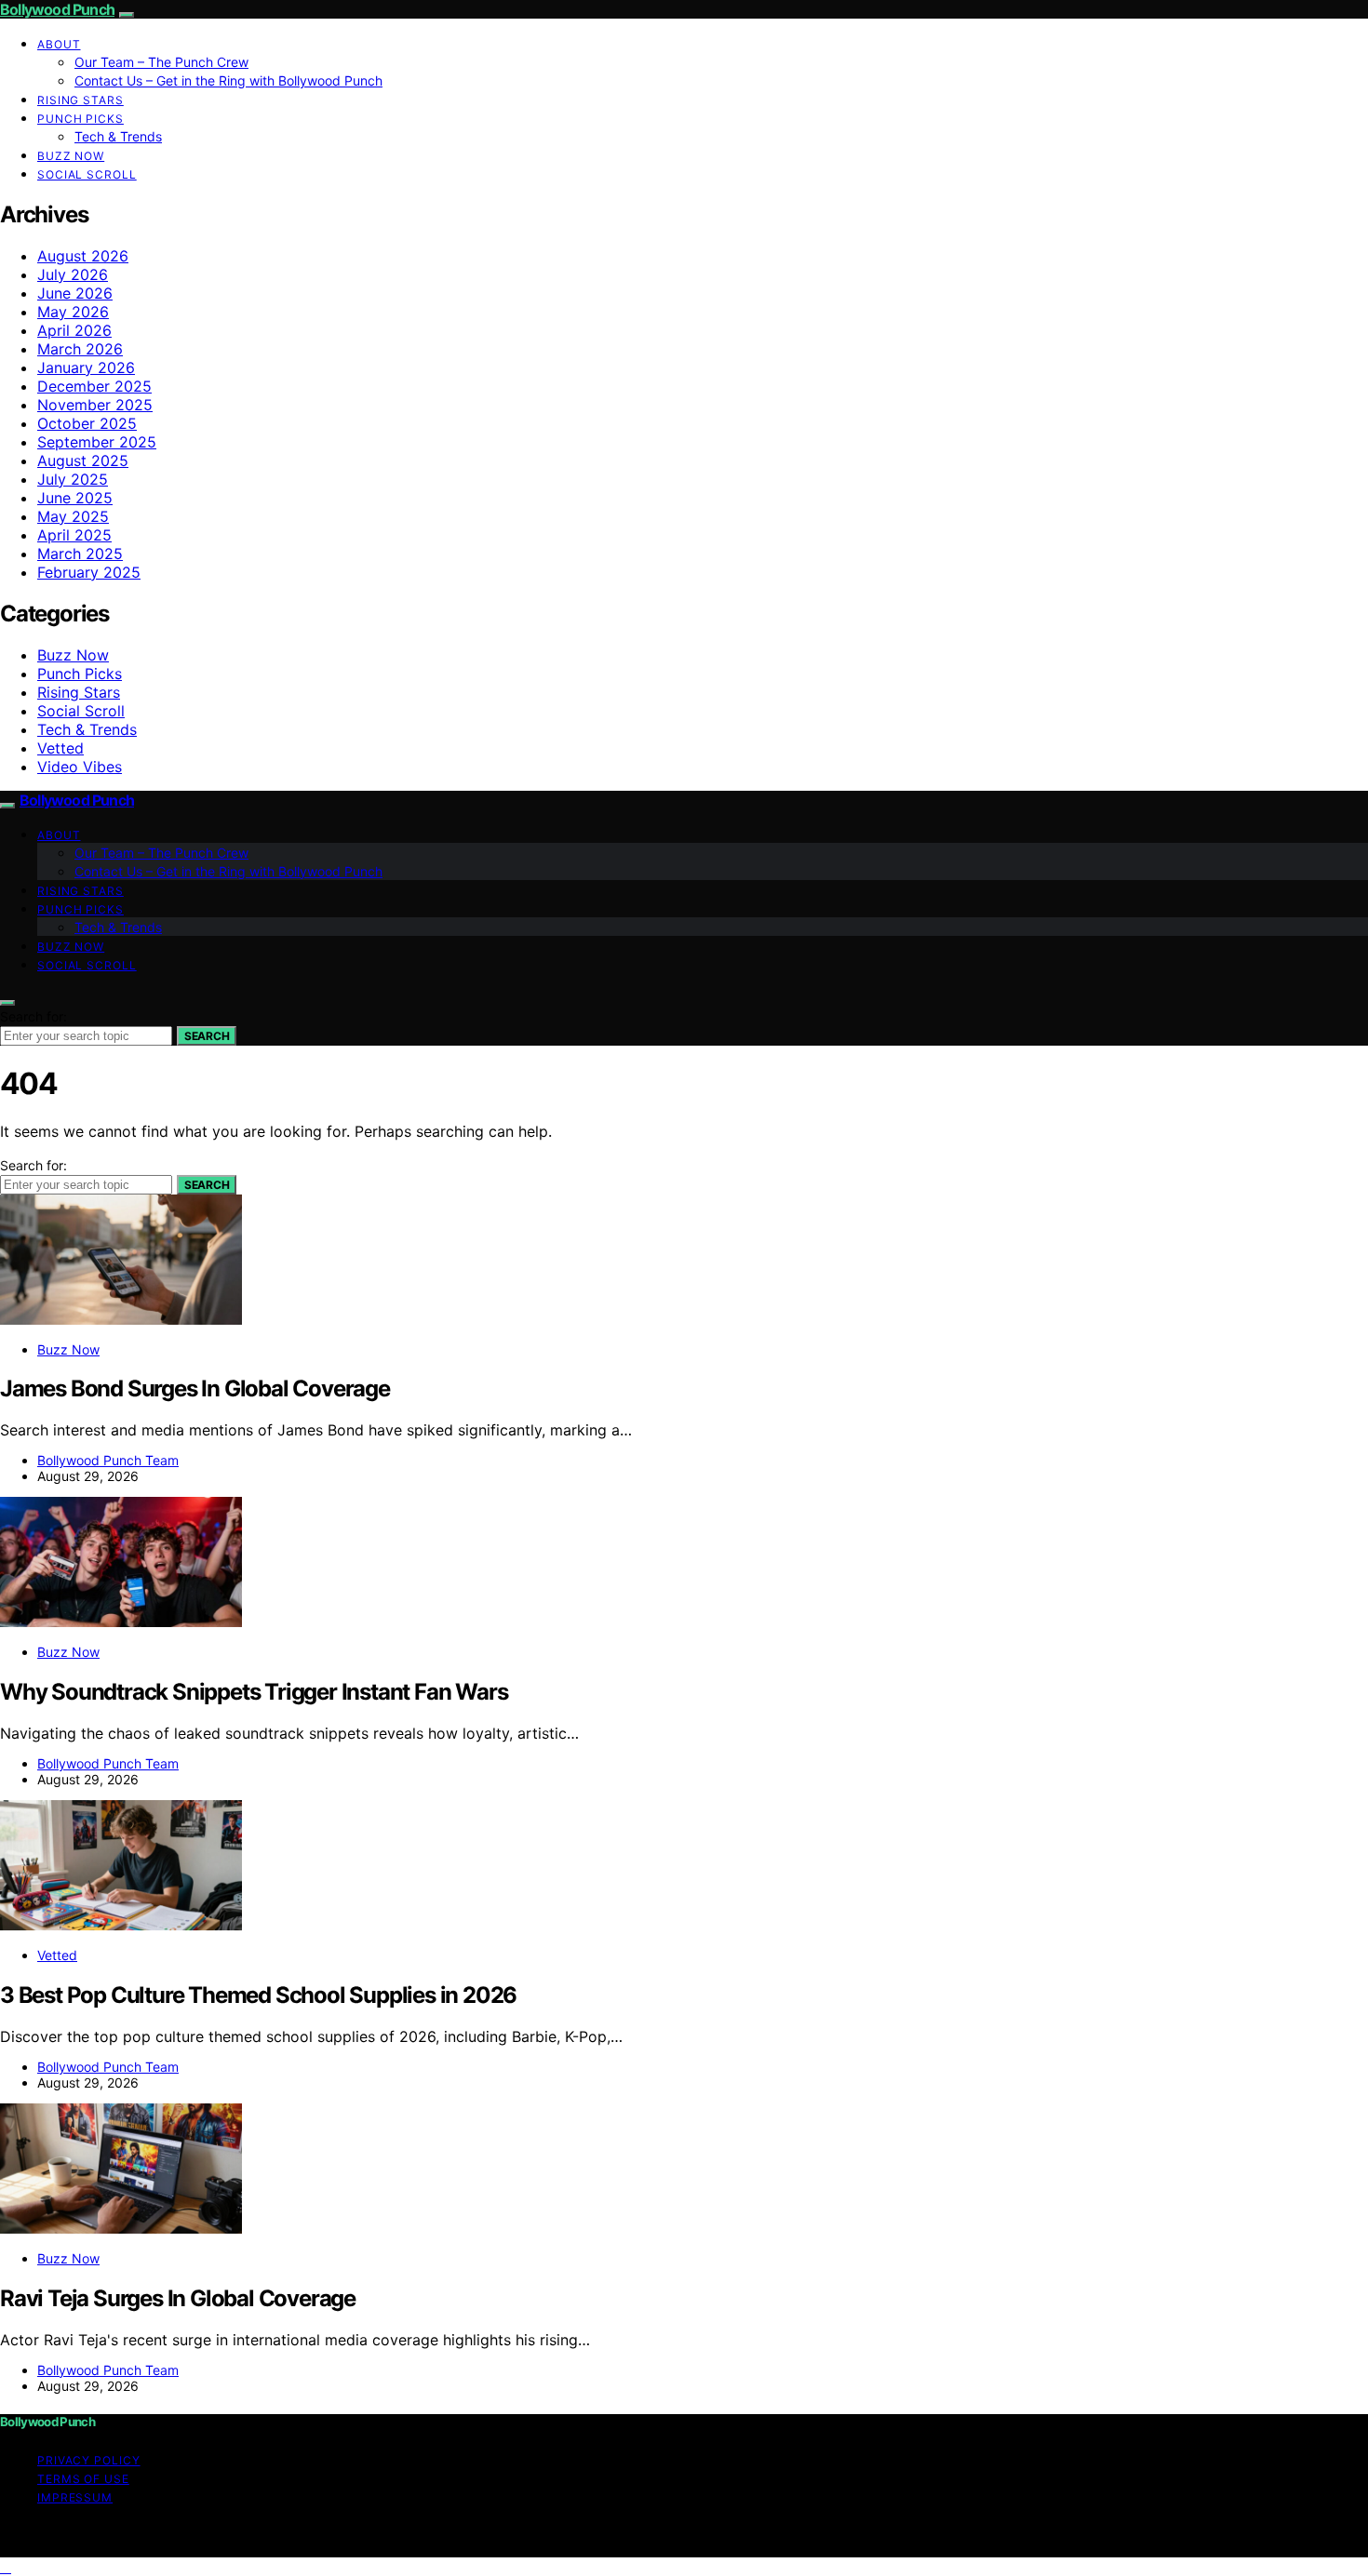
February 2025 (89, 572)
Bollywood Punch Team (108, 1460)
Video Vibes (80, 767)
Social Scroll (87, 174)
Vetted (60, 748)
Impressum (75, 2497)
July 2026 (73, 274)
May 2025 (73, 516)
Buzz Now (71, 156)
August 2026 (83, 256)
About (59, 44)
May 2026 (73, 312)
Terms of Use (83, 2479)
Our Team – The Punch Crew (161, 62)
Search (207, 1036)
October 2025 (87, 423)
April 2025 (74, 535)
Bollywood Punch (57, 9)
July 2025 (73, 479)
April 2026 (74, 330)
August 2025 (83, 460)
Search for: (34, 1016)
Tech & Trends (118, 136)
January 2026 (86, 367)
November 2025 (95, 405)
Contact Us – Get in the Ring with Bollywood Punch (228, 80)
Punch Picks (80, 119)
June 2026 (75, 293)
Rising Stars (80, 100)
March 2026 (80, 349)
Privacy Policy (89, 2460)
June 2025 (75, 498)
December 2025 (94, 386)
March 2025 (80, 554)
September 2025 (97, 442)
